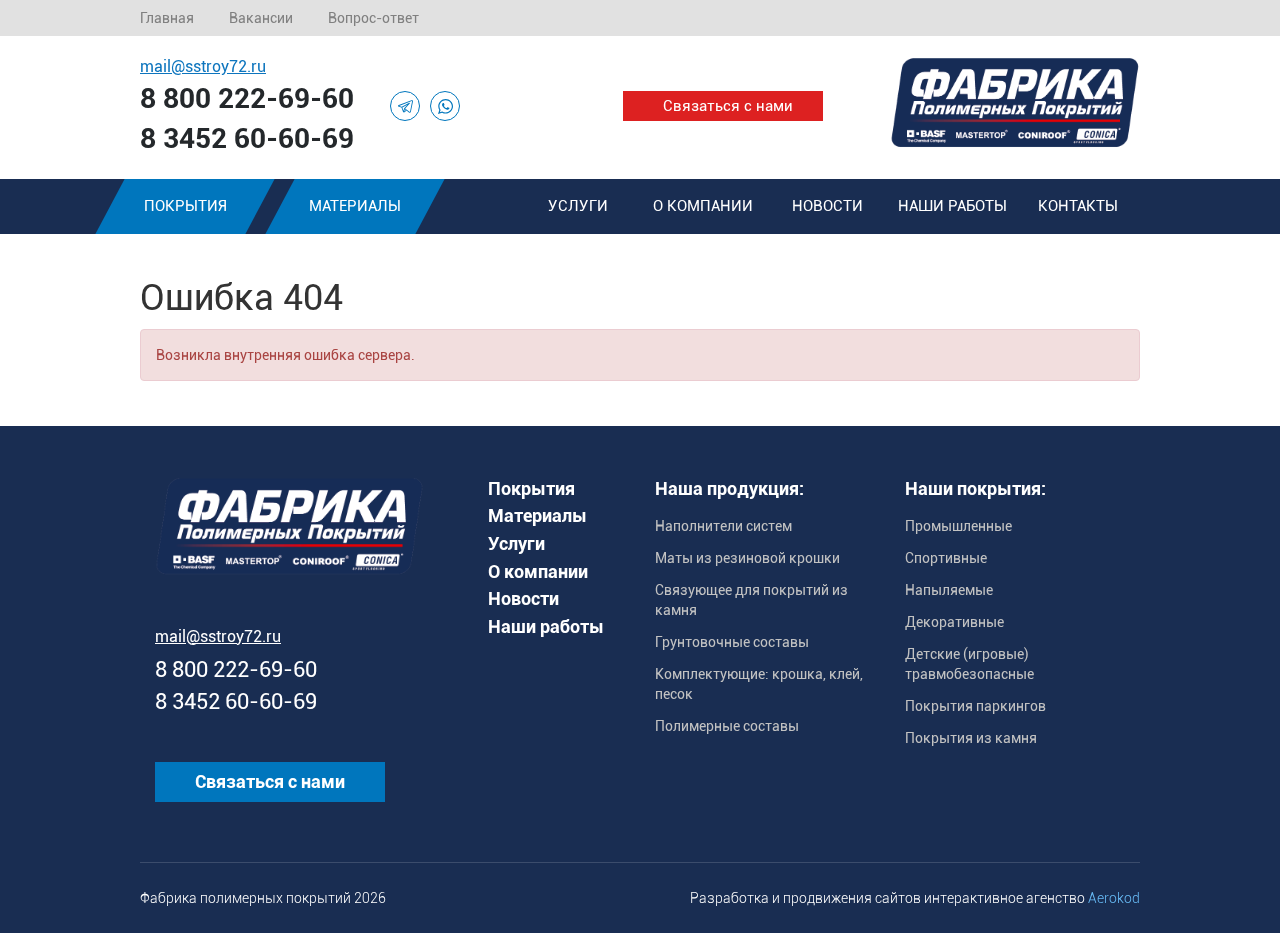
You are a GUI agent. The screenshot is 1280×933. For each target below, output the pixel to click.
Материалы (355, 206)
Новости (827, 206)
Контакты (1078, 206)
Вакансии (261, 18)
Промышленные (958, 526)
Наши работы (952, 206)
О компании (703, 206)
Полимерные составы (727, 726)
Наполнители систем (723, 526)
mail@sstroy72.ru (203, 66)
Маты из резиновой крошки (747, 558)
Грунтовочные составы (732, 642)
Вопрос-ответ (373, 18)
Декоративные (954, 622)
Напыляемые (949, 590)
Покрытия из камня (971, 738)
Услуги (578, 206)
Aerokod (1114, 898)
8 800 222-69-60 (247, 98)
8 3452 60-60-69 (247, 138)
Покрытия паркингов (975, 706)
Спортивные (946, 558)
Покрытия (185, 206)
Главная (167, 18)
